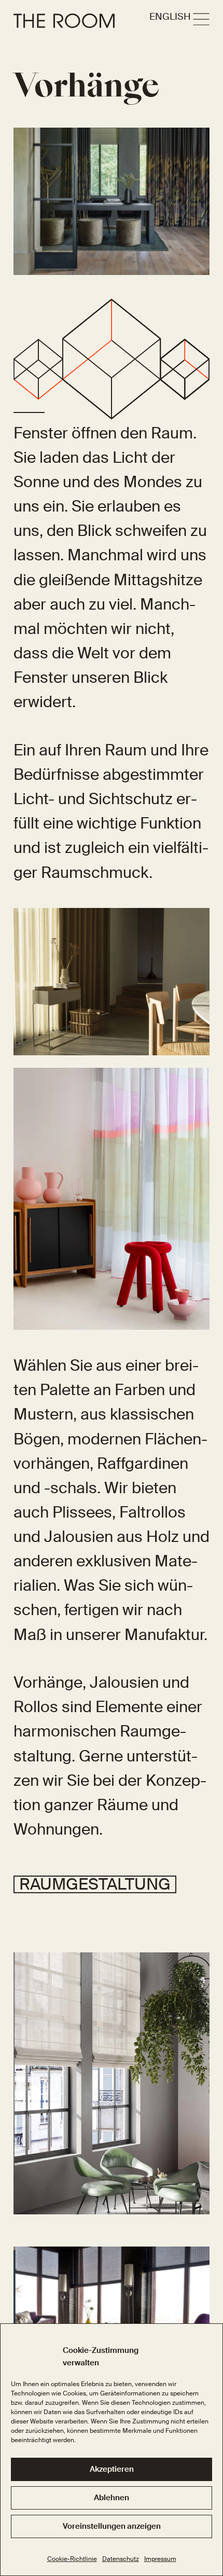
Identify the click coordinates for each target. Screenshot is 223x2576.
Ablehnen (112, 2498)
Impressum (160, 2559)
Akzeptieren (112, 2469)
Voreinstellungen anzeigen (112, 2526)
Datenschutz (121, 2559)
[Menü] (201, 20)
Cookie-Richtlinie (72, 2559)
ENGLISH (170, 17)
